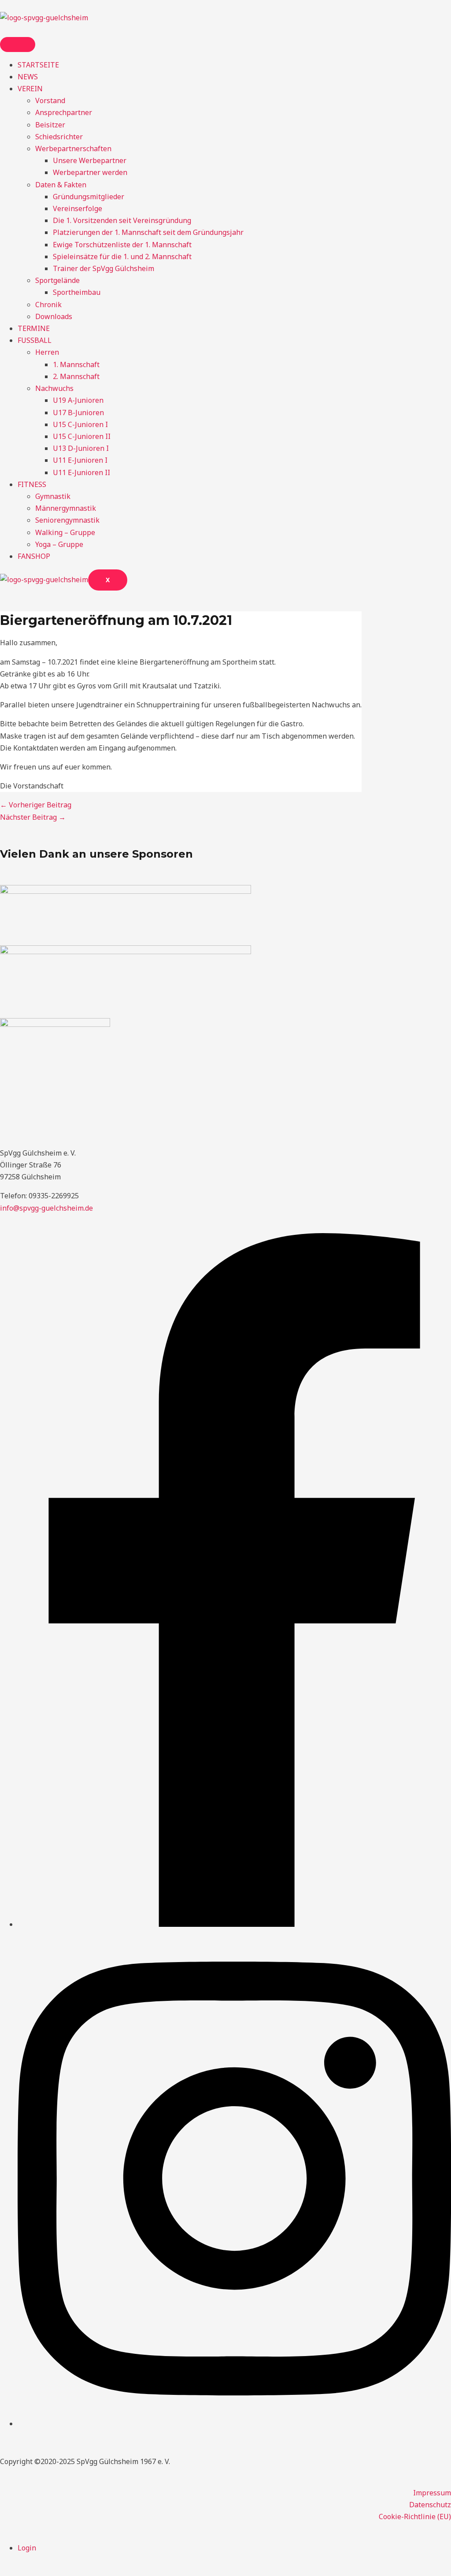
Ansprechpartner (64, 112)
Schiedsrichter (59, 137)
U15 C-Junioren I (80, 424)
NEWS (28, 77)
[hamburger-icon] (18, 45)
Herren (47, 352)
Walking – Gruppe (65, 532)
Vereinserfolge (78, 208)
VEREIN (30, 89)
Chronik (48, 305)
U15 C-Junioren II (82, 436)
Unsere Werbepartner (90, 160)
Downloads (54, 316)
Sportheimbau (77, 292)
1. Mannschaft (76, 364)
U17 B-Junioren (78, 413)
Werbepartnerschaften (73, 149)
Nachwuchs (54, 388)
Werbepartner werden (90, 172)
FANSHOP (34, 556)
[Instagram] (234, 2424)
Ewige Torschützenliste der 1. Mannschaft (122, 245)
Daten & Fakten (61, 185)
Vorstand (50, 100)
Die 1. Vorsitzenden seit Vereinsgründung (122, 220)
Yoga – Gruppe (59, 544)
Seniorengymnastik (67, 520)
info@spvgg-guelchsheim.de (46, 1208)
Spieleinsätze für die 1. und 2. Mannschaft (122, 256)
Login (27, 2548)
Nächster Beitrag (33, 817)
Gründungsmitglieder (89, 197)
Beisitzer (50, 125)
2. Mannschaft (76, 376)
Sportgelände (57, 280)
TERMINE (34, 328)
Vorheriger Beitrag (36, 805)
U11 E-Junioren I (80, 460)
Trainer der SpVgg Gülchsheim (104, 268)
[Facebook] (234, 1924)
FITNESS (32, 484)
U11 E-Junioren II (81, 472)
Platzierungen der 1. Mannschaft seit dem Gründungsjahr (148, 232)
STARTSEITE (38, 65)
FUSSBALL (35, 340)
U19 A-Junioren (78, 400)
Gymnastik (53, 496)
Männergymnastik (66, 508)
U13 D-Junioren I (81, 448)
